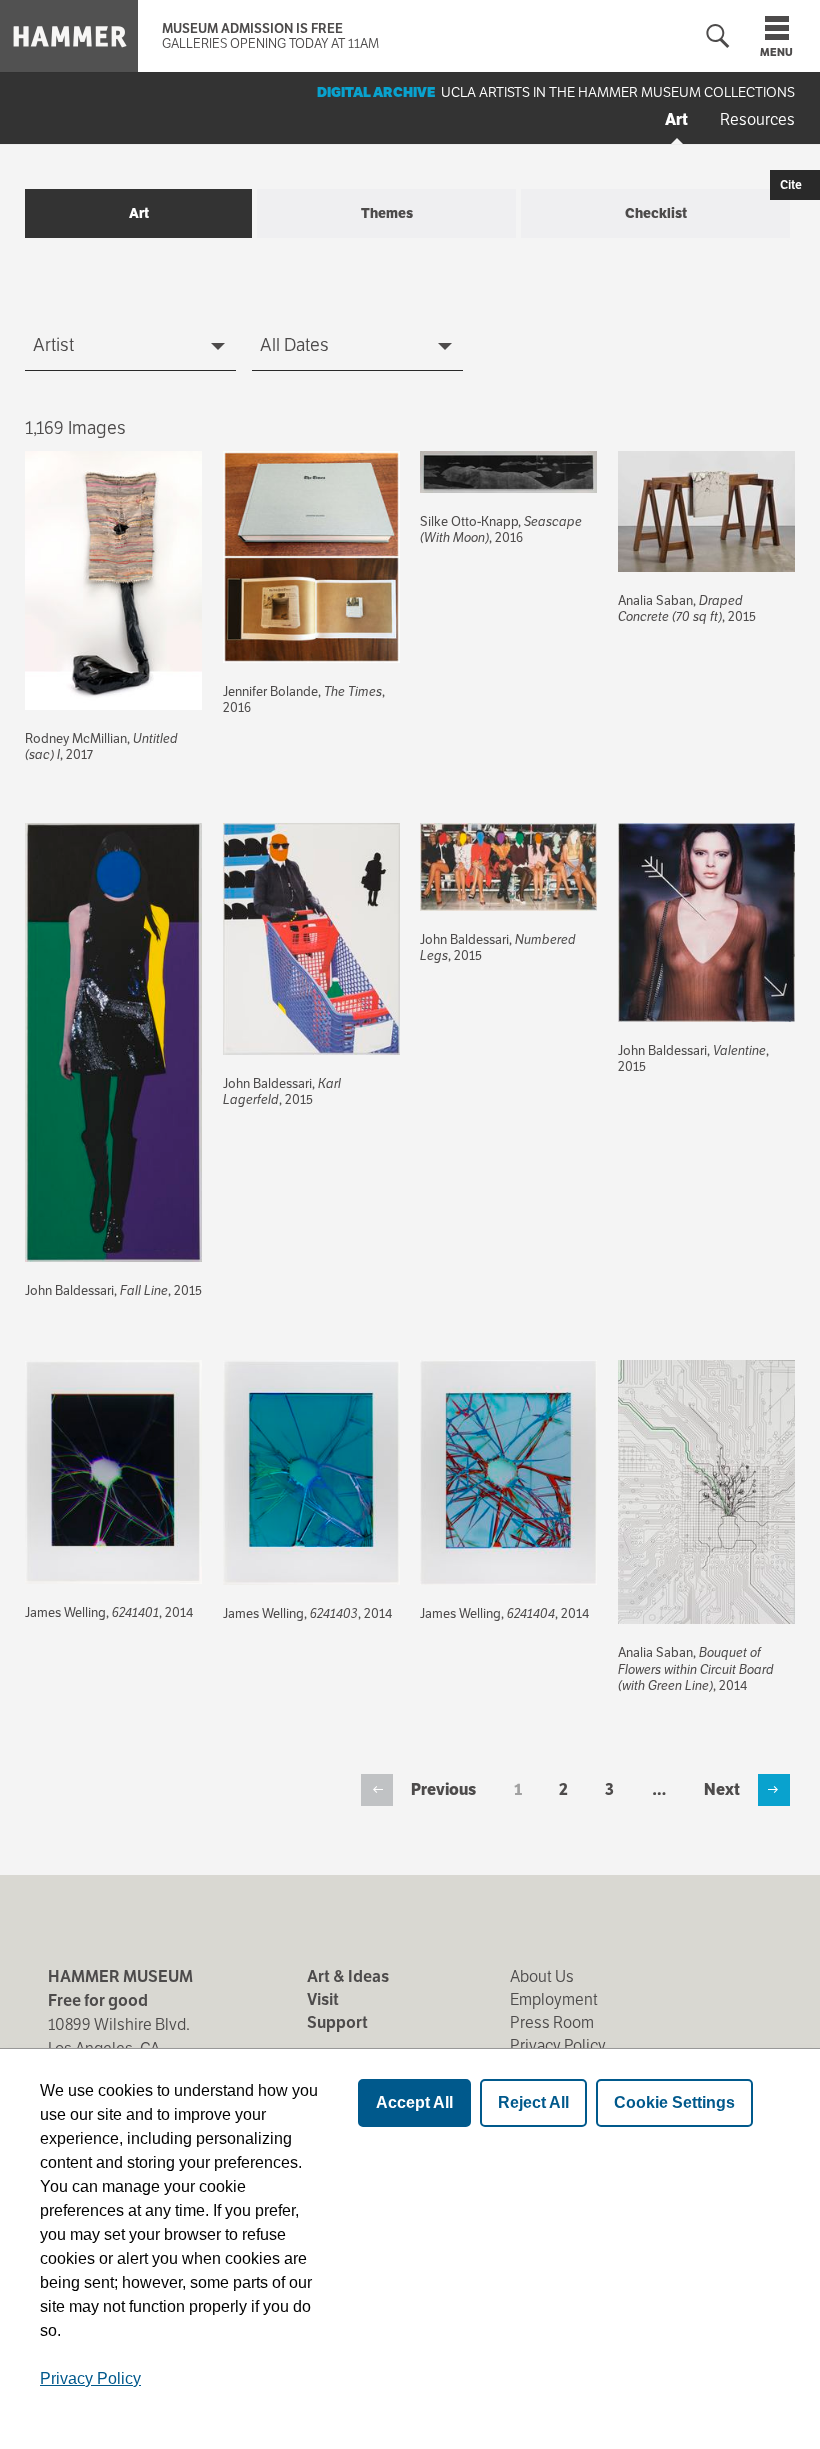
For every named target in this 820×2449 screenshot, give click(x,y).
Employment (554, 1999)
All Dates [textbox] (294, 344)
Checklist (656, 213)
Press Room (552, 2022)
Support (337, 2022)
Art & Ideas (348, 1976)
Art (676, 119)
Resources (757, 119)
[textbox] (130, 344)
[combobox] (130, 346)
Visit (323, 1999)
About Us (542, 1976)
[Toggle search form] (718, 36)
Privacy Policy (558, 2045)
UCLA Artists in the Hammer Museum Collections (618, 92)
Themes (387, 213)
